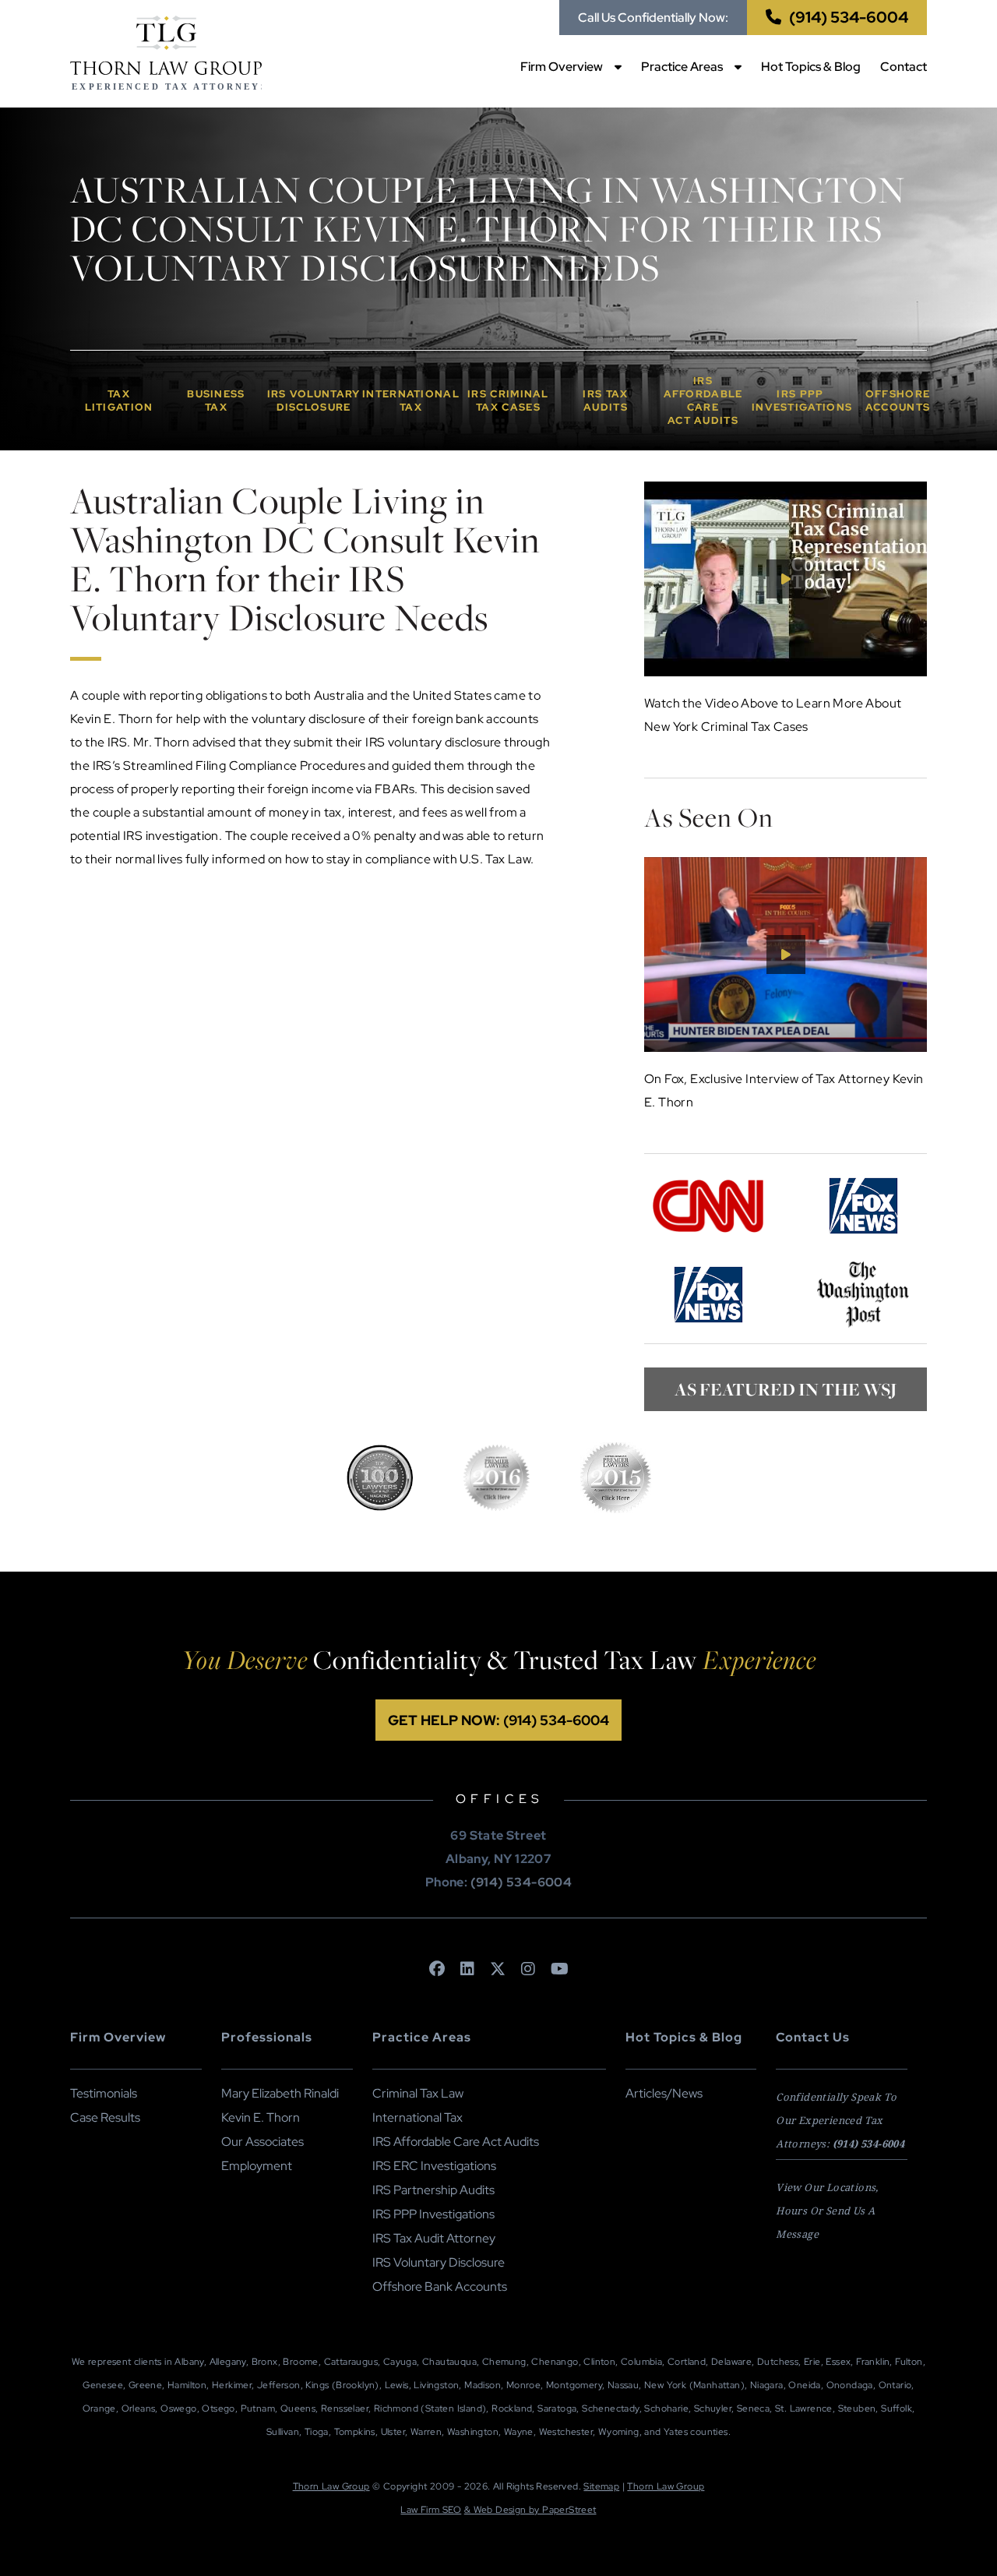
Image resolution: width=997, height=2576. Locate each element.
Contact (904, 67)
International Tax (417, 2117)
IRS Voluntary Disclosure (439, 2262)
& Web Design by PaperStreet (530, 2510)
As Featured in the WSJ (786, 1389)
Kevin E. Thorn (261, 2117)
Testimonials (104, 2093)
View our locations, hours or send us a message (827, 2211)
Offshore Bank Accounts (440, 2287)
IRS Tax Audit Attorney (434, 2238)
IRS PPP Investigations (433, 2214)
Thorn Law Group (331, 2486)
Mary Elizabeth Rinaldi (280, 2093)
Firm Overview (562, 67)
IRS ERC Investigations (434, 2166)
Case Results (105, 2117)
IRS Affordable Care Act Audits (456, 2142)
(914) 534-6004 (849, 17)
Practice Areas (682, 67)
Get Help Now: (498, 1720)
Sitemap (601, 2486)
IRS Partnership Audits (433, 2190)
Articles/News (664, 2093)
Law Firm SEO (431, 2510)
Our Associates (262, 2142)
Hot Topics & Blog (811, 67)
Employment (257, 2166)
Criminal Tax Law (418, 2093)
